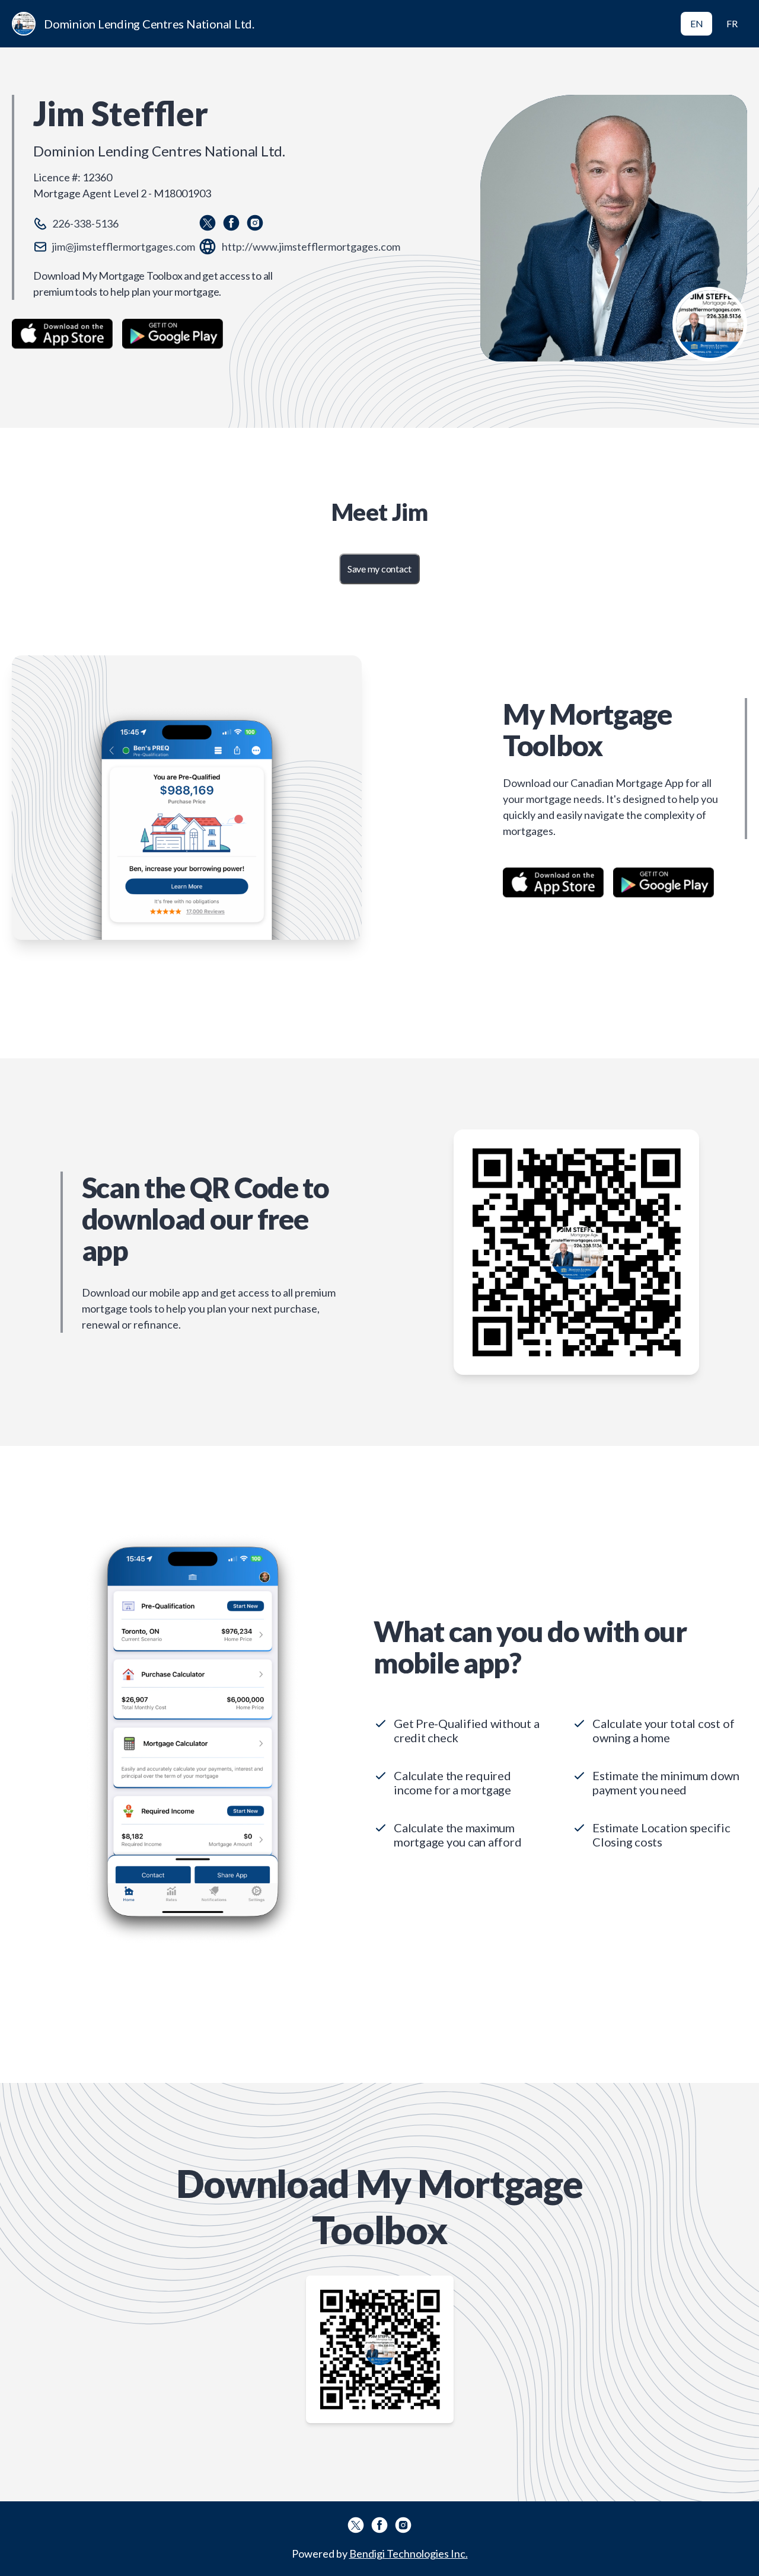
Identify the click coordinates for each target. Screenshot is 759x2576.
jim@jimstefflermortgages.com (124, 247)
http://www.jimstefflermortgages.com (311, 247)
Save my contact (379, 569)
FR (732, 23)
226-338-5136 (85, 223)
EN (697, 23)
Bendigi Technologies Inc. (409, 2553)
